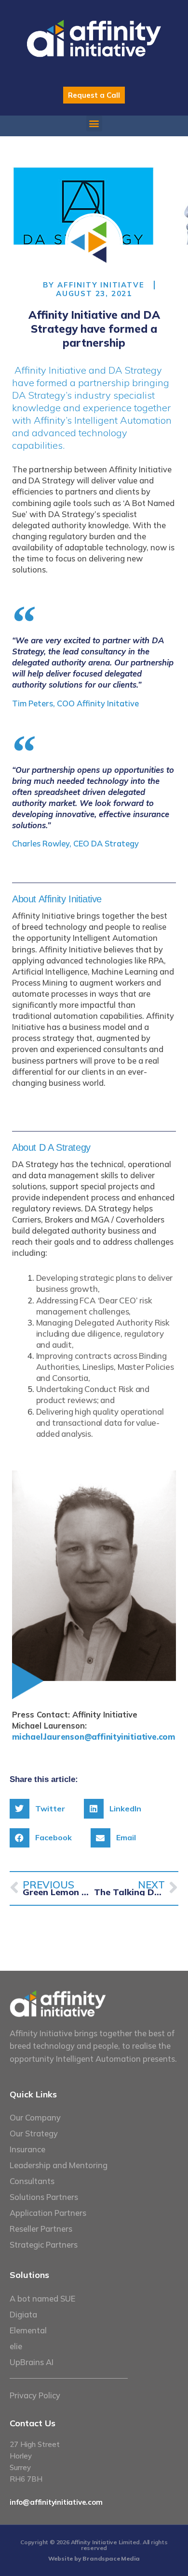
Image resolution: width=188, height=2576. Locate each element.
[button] (94, 124)
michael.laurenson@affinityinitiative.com (94, 1737)
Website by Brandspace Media (94, 2558)
